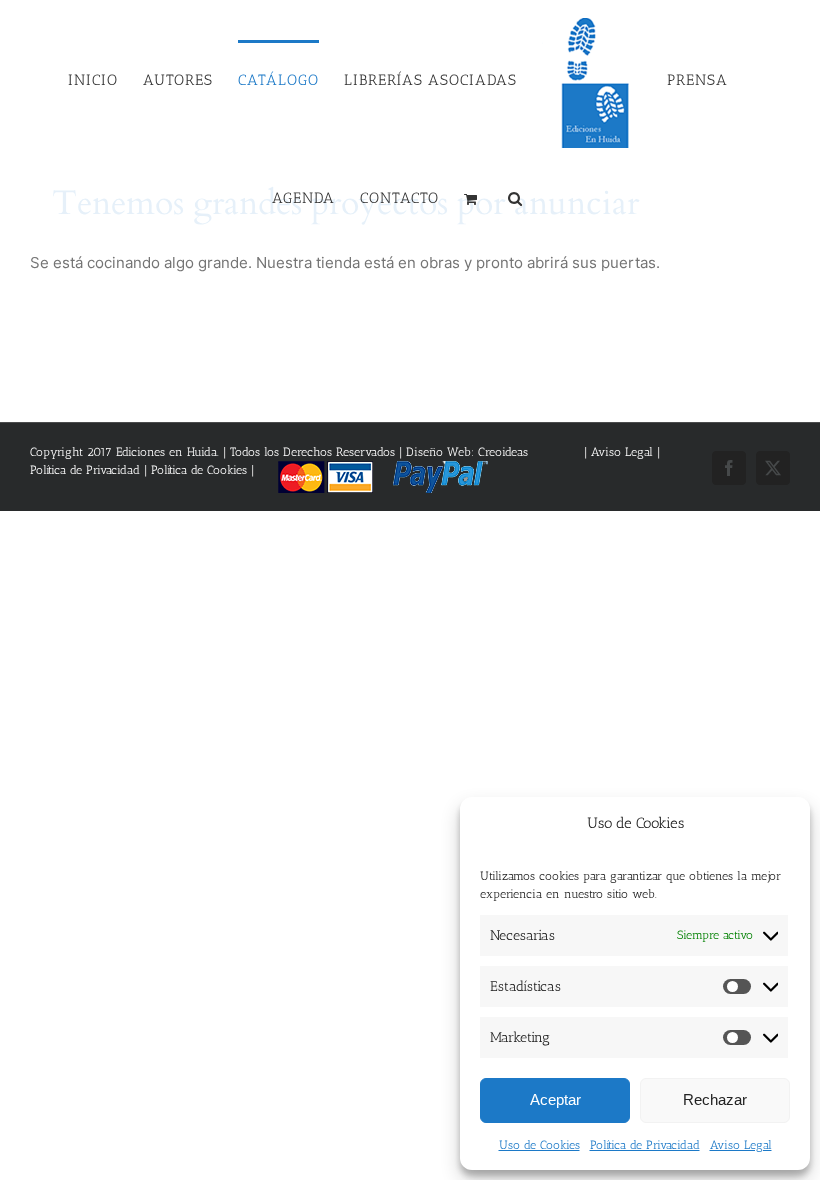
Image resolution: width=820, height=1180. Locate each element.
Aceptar (555, 1099)
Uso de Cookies (539, 1145)
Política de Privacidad (645, 1145)
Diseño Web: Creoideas (467, 452)
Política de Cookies (199, 470)
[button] (515, 197)
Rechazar (715, 1099)
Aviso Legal (741, 1145)
